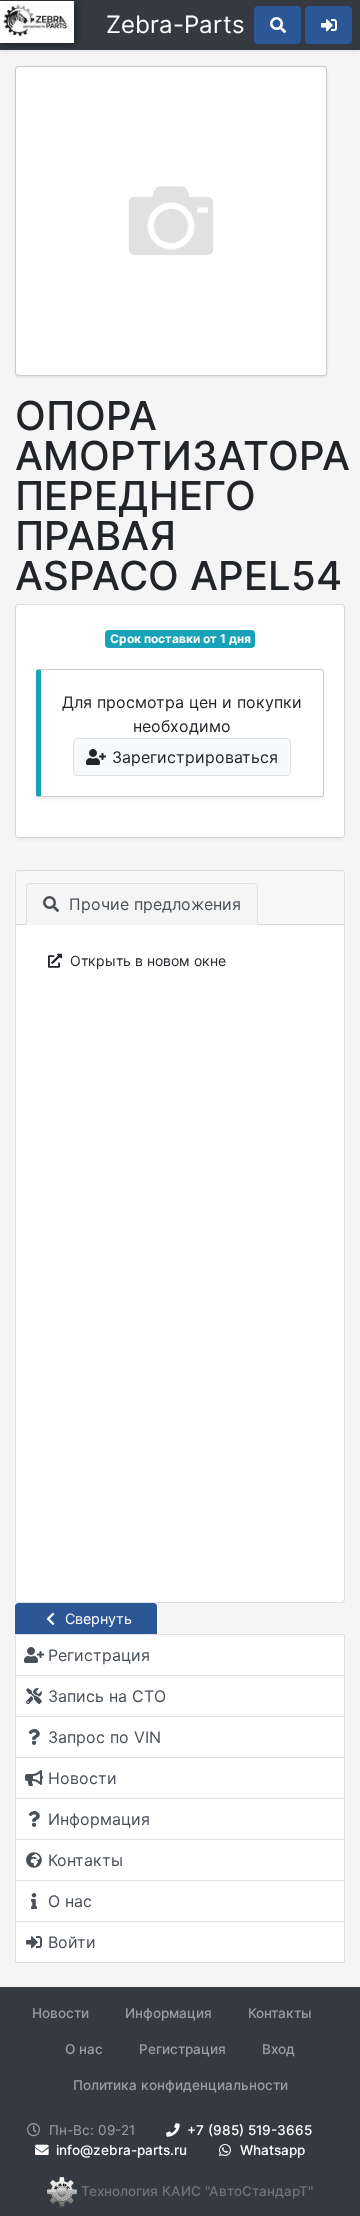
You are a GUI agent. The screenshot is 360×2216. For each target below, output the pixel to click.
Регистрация (182, 2049)
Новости (60, 2013)
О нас (84, 2049)
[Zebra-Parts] (41, 25)
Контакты (280, 2013)
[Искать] (277, 25)
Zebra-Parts (175, 24)
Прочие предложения (152, 904)
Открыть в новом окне (146, 960)
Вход (278, 2049)
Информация (168, 2013)
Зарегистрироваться (192, 757)
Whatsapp (270, 2150)
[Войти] (328, 25)
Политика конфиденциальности (180, 2085)
